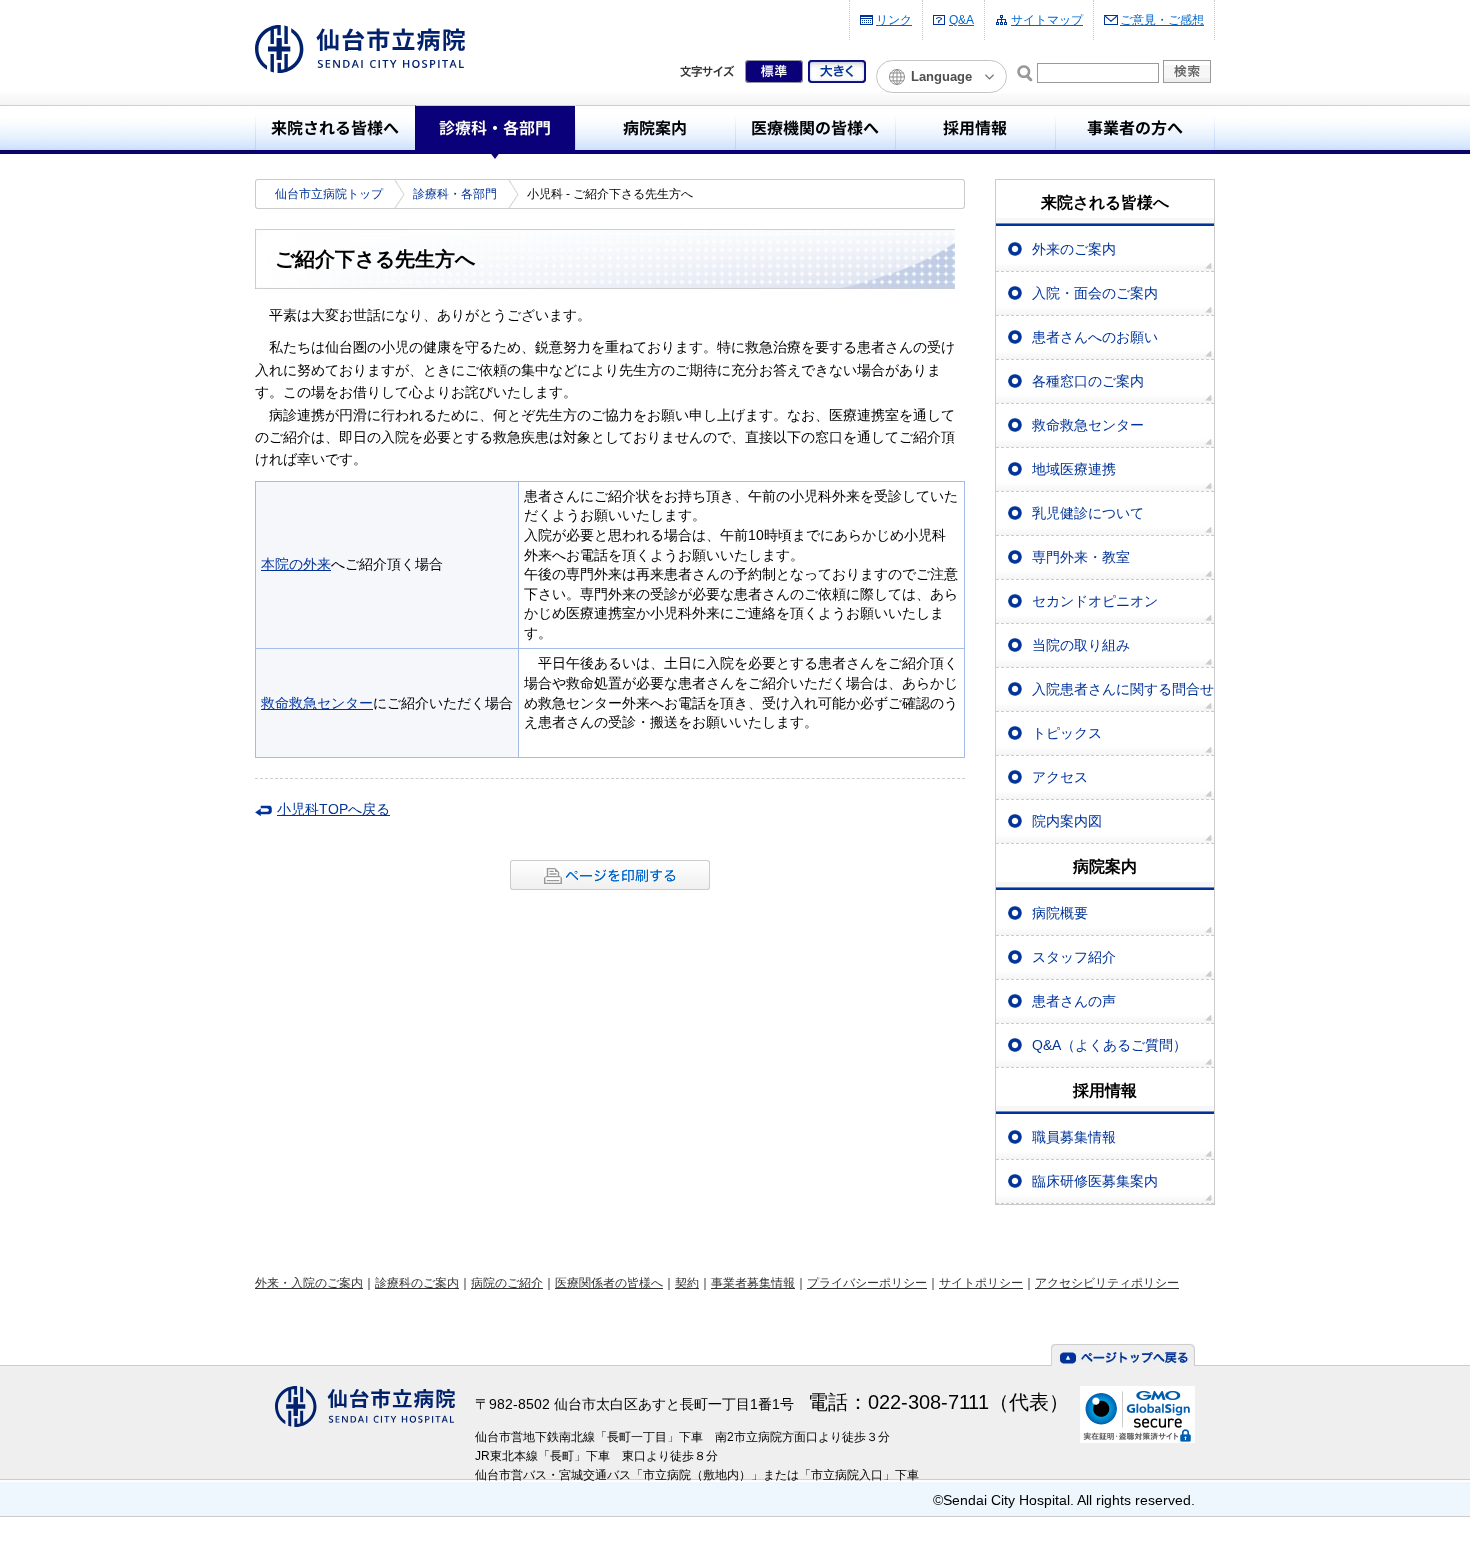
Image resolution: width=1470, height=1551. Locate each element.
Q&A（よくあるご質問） (1109, 1045)
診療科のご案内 (417, 1283)
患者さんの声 (1074, 1001)
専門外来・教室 (1081, 557)
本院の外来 (296, 564)
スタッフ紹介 (1074, 957)
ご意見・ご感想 (1162, 20)
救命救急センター (317, 703)
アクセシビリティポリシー (1107, 1283)
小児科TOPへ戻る (333, 809)
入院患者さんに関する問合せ (1123, 689)
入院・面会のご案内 (1095, 293)
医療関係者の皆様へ (609, 1283)
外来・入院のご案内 (309, 1283)
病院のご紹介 (507, 1283)
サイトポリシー (981, 1283)
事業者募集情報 (753, 1283)
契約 (687, 1283)
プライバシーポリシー (867, 1283)
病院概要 (1060, 913)
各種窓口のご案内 (1088, 381)
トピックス (1067, 733)
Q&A (961, 20)
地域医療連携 (1074, 469)
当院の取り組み (1081, 645)
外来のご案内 (1074, 249)
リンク (894, 20)
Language (941, 76)
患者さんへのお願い (1095, 337)
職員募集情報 (1074, 1137)
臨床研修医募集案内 (1095, 1181)
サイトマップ (1047, 20)
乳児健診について (1088, 513)
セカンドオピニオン (1095, 601)
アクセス (1060, 777)
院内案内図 (1067, 821)
